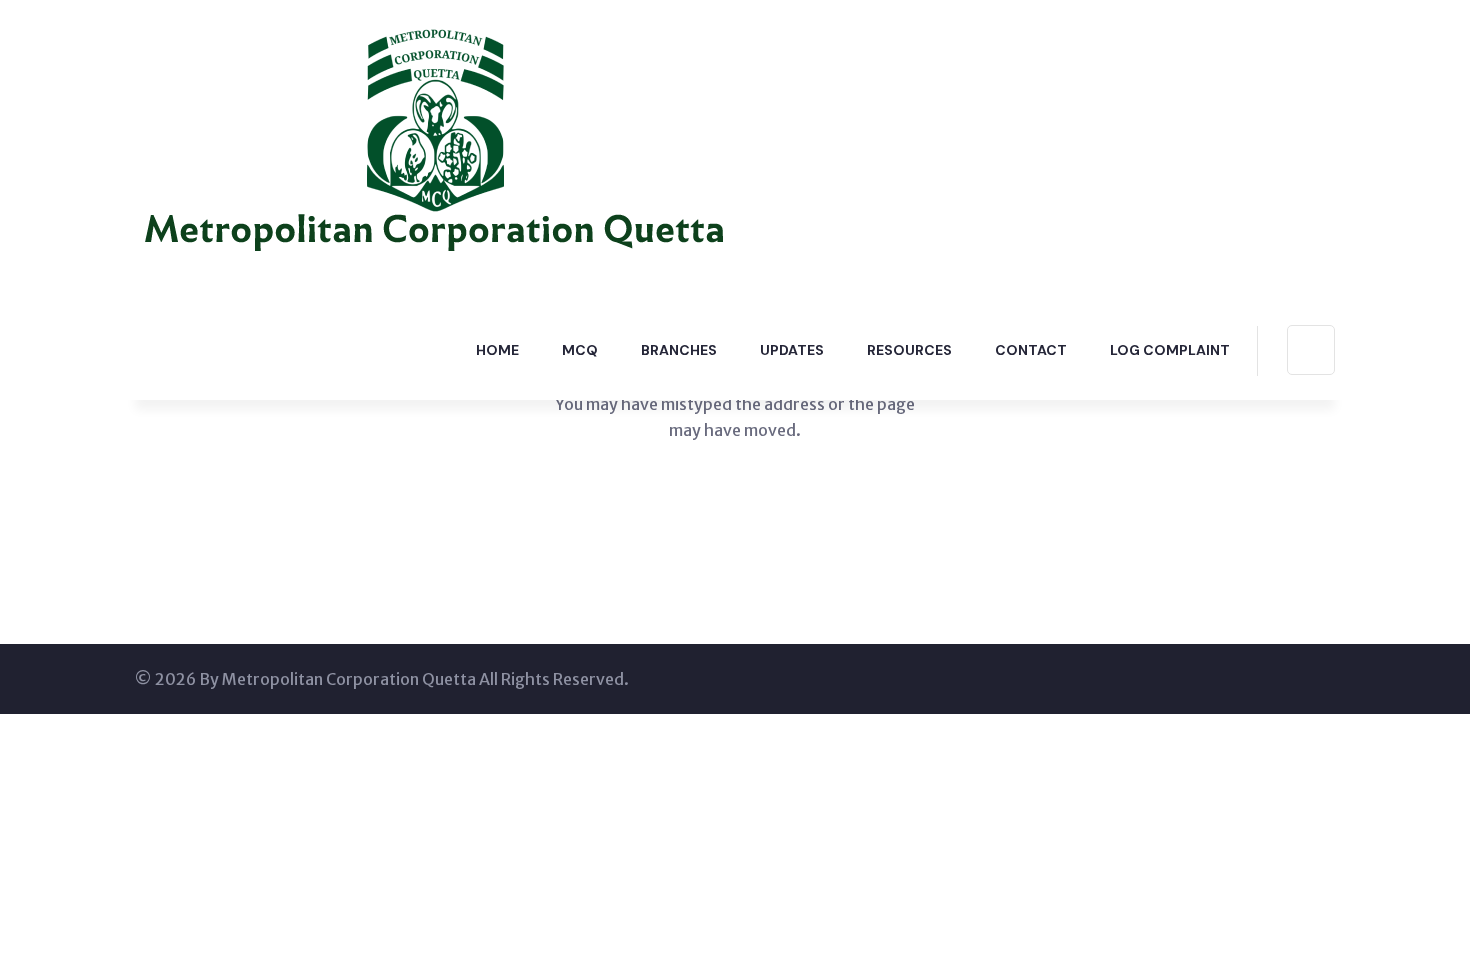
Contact (1031, 350)
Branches (679, 350)
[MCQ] (435, 148)
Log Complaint (1170, 350)
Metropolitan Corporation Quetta (349, 679)
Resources (909, 350)
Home (497, 350)
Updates (792, 350)
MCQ (580, 350)
